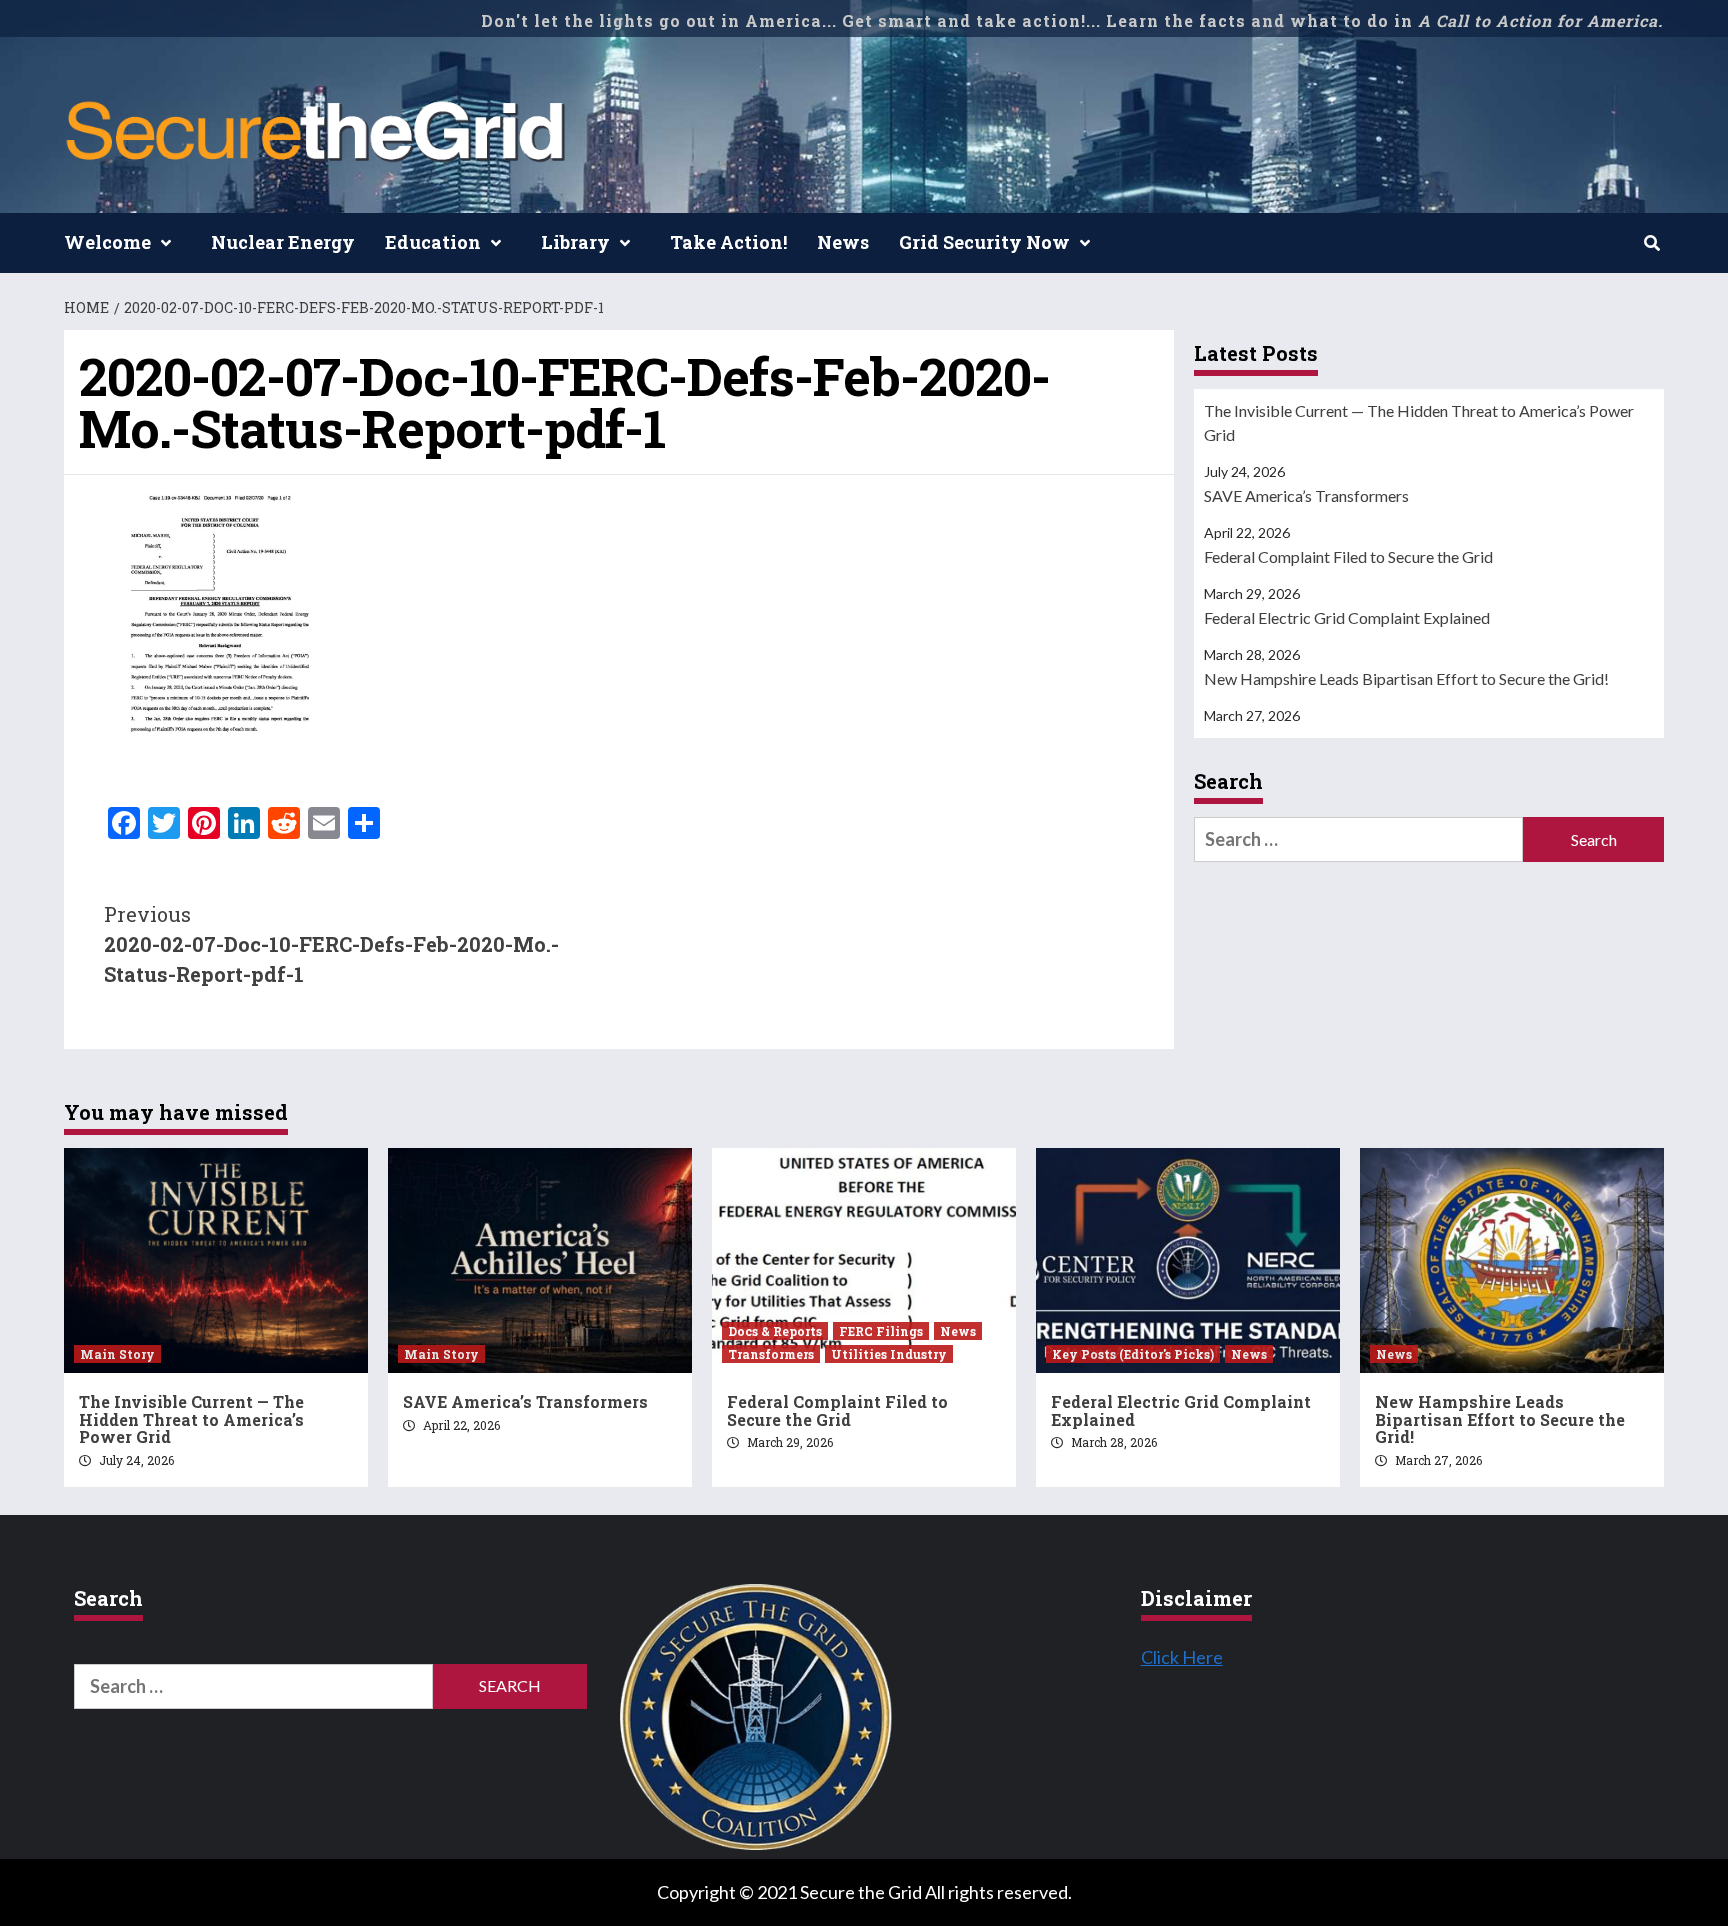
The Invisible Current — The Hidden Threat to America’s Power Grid (1419, 422)
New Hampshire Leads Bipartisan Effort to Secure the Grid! (1406, 678)
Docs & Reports (775, 1331)
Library (575, 242)
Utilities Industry (889, 1354)
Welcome (107, 242)
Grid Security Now (984, 242)
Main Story (117, 1354)
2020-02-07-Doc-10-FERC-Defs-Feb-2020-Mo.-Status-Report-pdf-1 (331, 944)
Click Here (1182, 1657)
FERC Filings (881, 1331)
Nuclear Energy (283, 242)
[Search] (1651, 243)
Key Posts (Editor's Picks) (1133, 1354)
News (843, 242)
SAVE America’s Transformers (1306, 495)
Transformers (771, 1354)
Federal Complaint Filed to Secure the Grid (1348, 556)
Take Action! (728, 242)
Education (433, 242)
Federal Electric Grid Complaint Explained (1347, 617)
